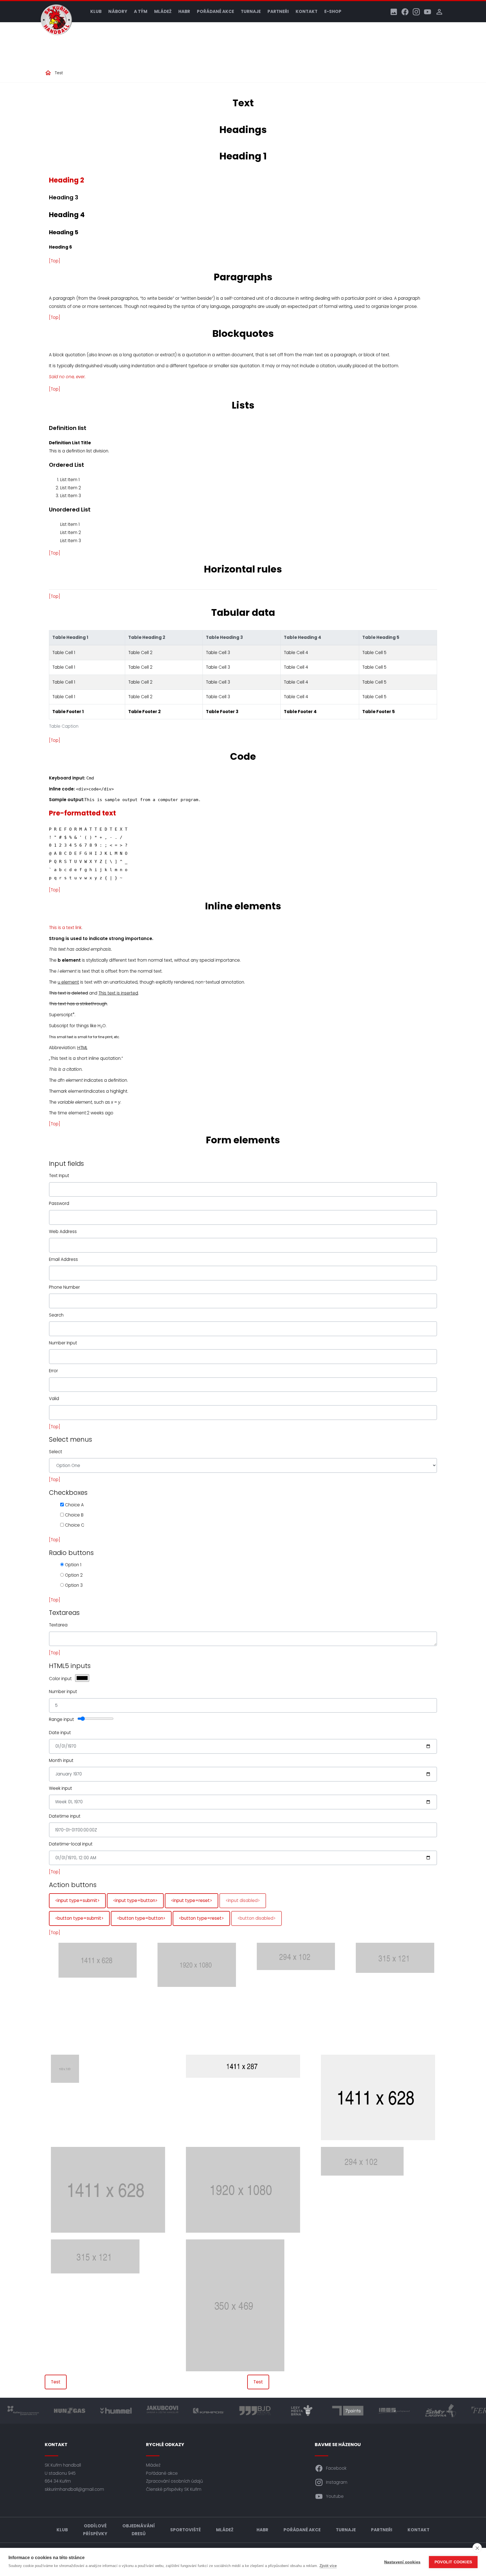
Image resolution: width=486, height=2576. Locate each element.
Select (56, 1452)
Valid (54, 1399)
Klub (96, 11)
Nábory (118, 11)
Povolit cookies (453, 2562)
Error (53, 1371)
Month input (61, 1760)
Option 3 (73, 1585)
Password (59, 1203)
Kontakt (307, 11)
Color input (60, 1679)
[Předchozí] (62, 1995)
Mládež (163, 11)
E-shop (333, 11)
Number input (63, 1692)
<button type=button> (141, 1918)
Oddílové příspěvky (95, 2530)
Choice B (74, 1515)
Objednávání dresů (139, 2530)
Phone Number (64, 1287)
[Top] (55, 261)
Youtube (335, 2496)
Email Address (63, 1259)
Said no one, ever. (67, 377)
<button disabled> (256, 1918)
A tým (141, 11)
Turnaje (251, 11)
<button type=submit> (79, 1918)
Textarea (58, 1625)
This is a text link (65, 928)
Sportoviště (185, 2530)
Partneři (278, 11)
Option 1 (73, 1565)
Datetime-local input (71, 1844)
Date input (60, 1733)
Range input (61, 1719)
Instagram (337, 2482)
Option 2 (73, 1575)
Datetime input (65, 1816)
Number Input (63, 1343)
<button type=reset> (201, 1918)
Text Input (59, 1176)
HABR (184, 11)
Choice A (74, 1505)
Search (56, 1315)
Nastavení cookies (402, 2562)
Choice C (74, 1525)
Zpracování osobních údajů (175, 2481)
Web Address (63, 1231)
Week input (60, 1788)
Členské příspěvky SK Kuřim (174, 2489)
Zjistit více (328, 2566)
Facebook (336, 2468)
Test (59, 73)
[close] (477, 2548)
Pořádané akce (215, 11)
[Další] (424, 1995)
